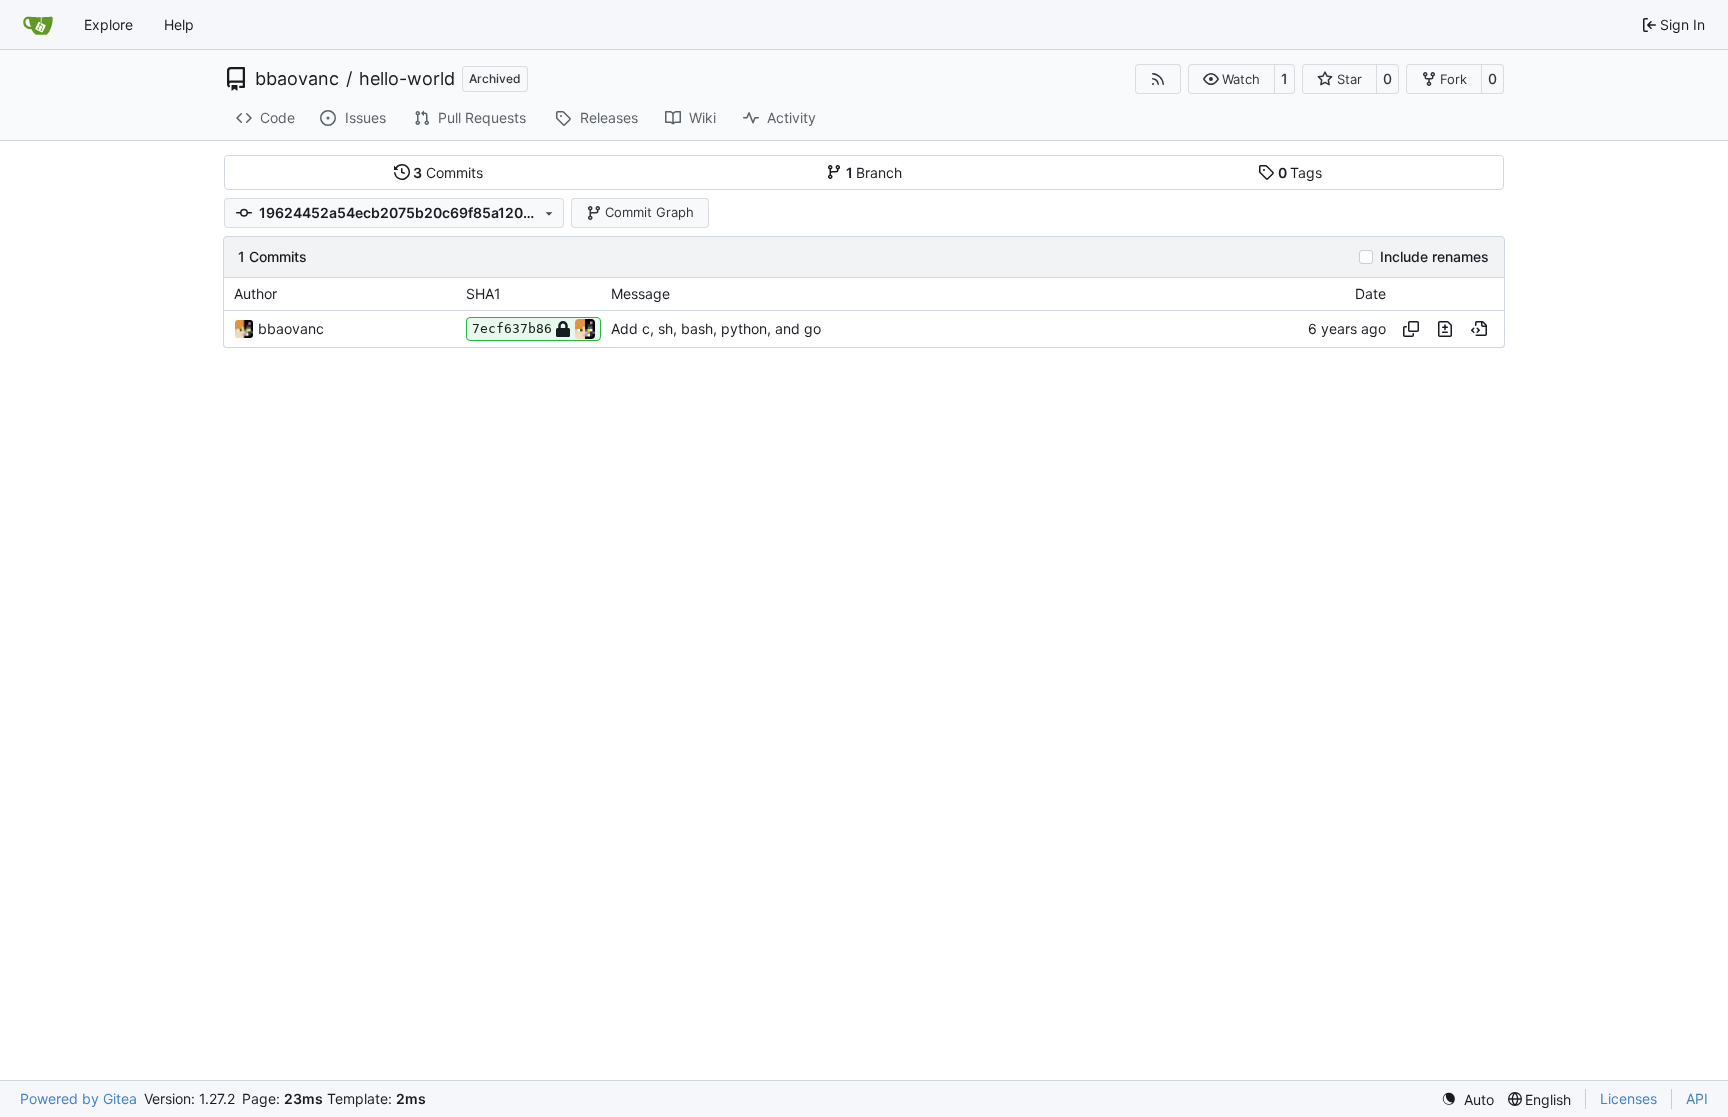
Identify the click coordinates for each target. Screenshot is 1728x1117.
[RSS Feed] (1158, 79)
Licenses (1628, 1098)
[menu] (1467, 1099)
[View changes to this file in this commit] (1445, 329)
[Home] (38, 25)
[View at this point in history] (1479, 329)
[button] (1231, 79)
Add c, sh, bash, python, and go (716, 328)
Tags (1300, 172)
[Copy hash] (1411, 329)
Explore (108, 24)
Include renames (1434, 257)
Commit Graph (649, 212)
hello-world (407, 79)
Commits (448, 172)
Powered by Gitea (78, 1098)
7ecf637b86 (512, 328)
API (1697, 1098)
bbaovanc (297, 79)
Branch (874, 172)
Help (179, 24)
